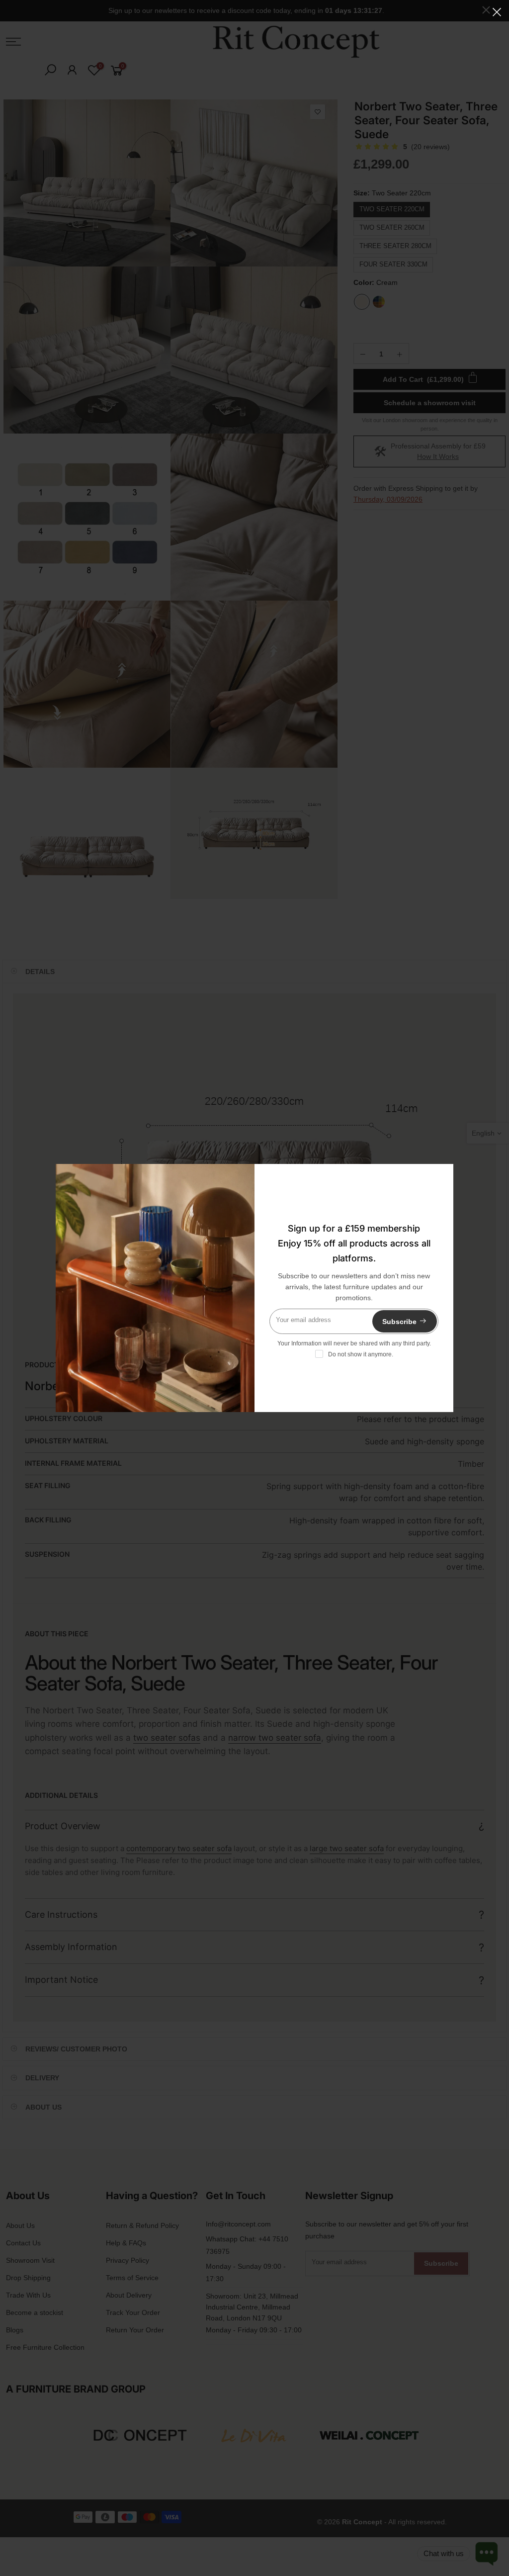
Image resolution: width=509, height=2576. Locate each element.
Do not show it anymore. (361, 1354)
